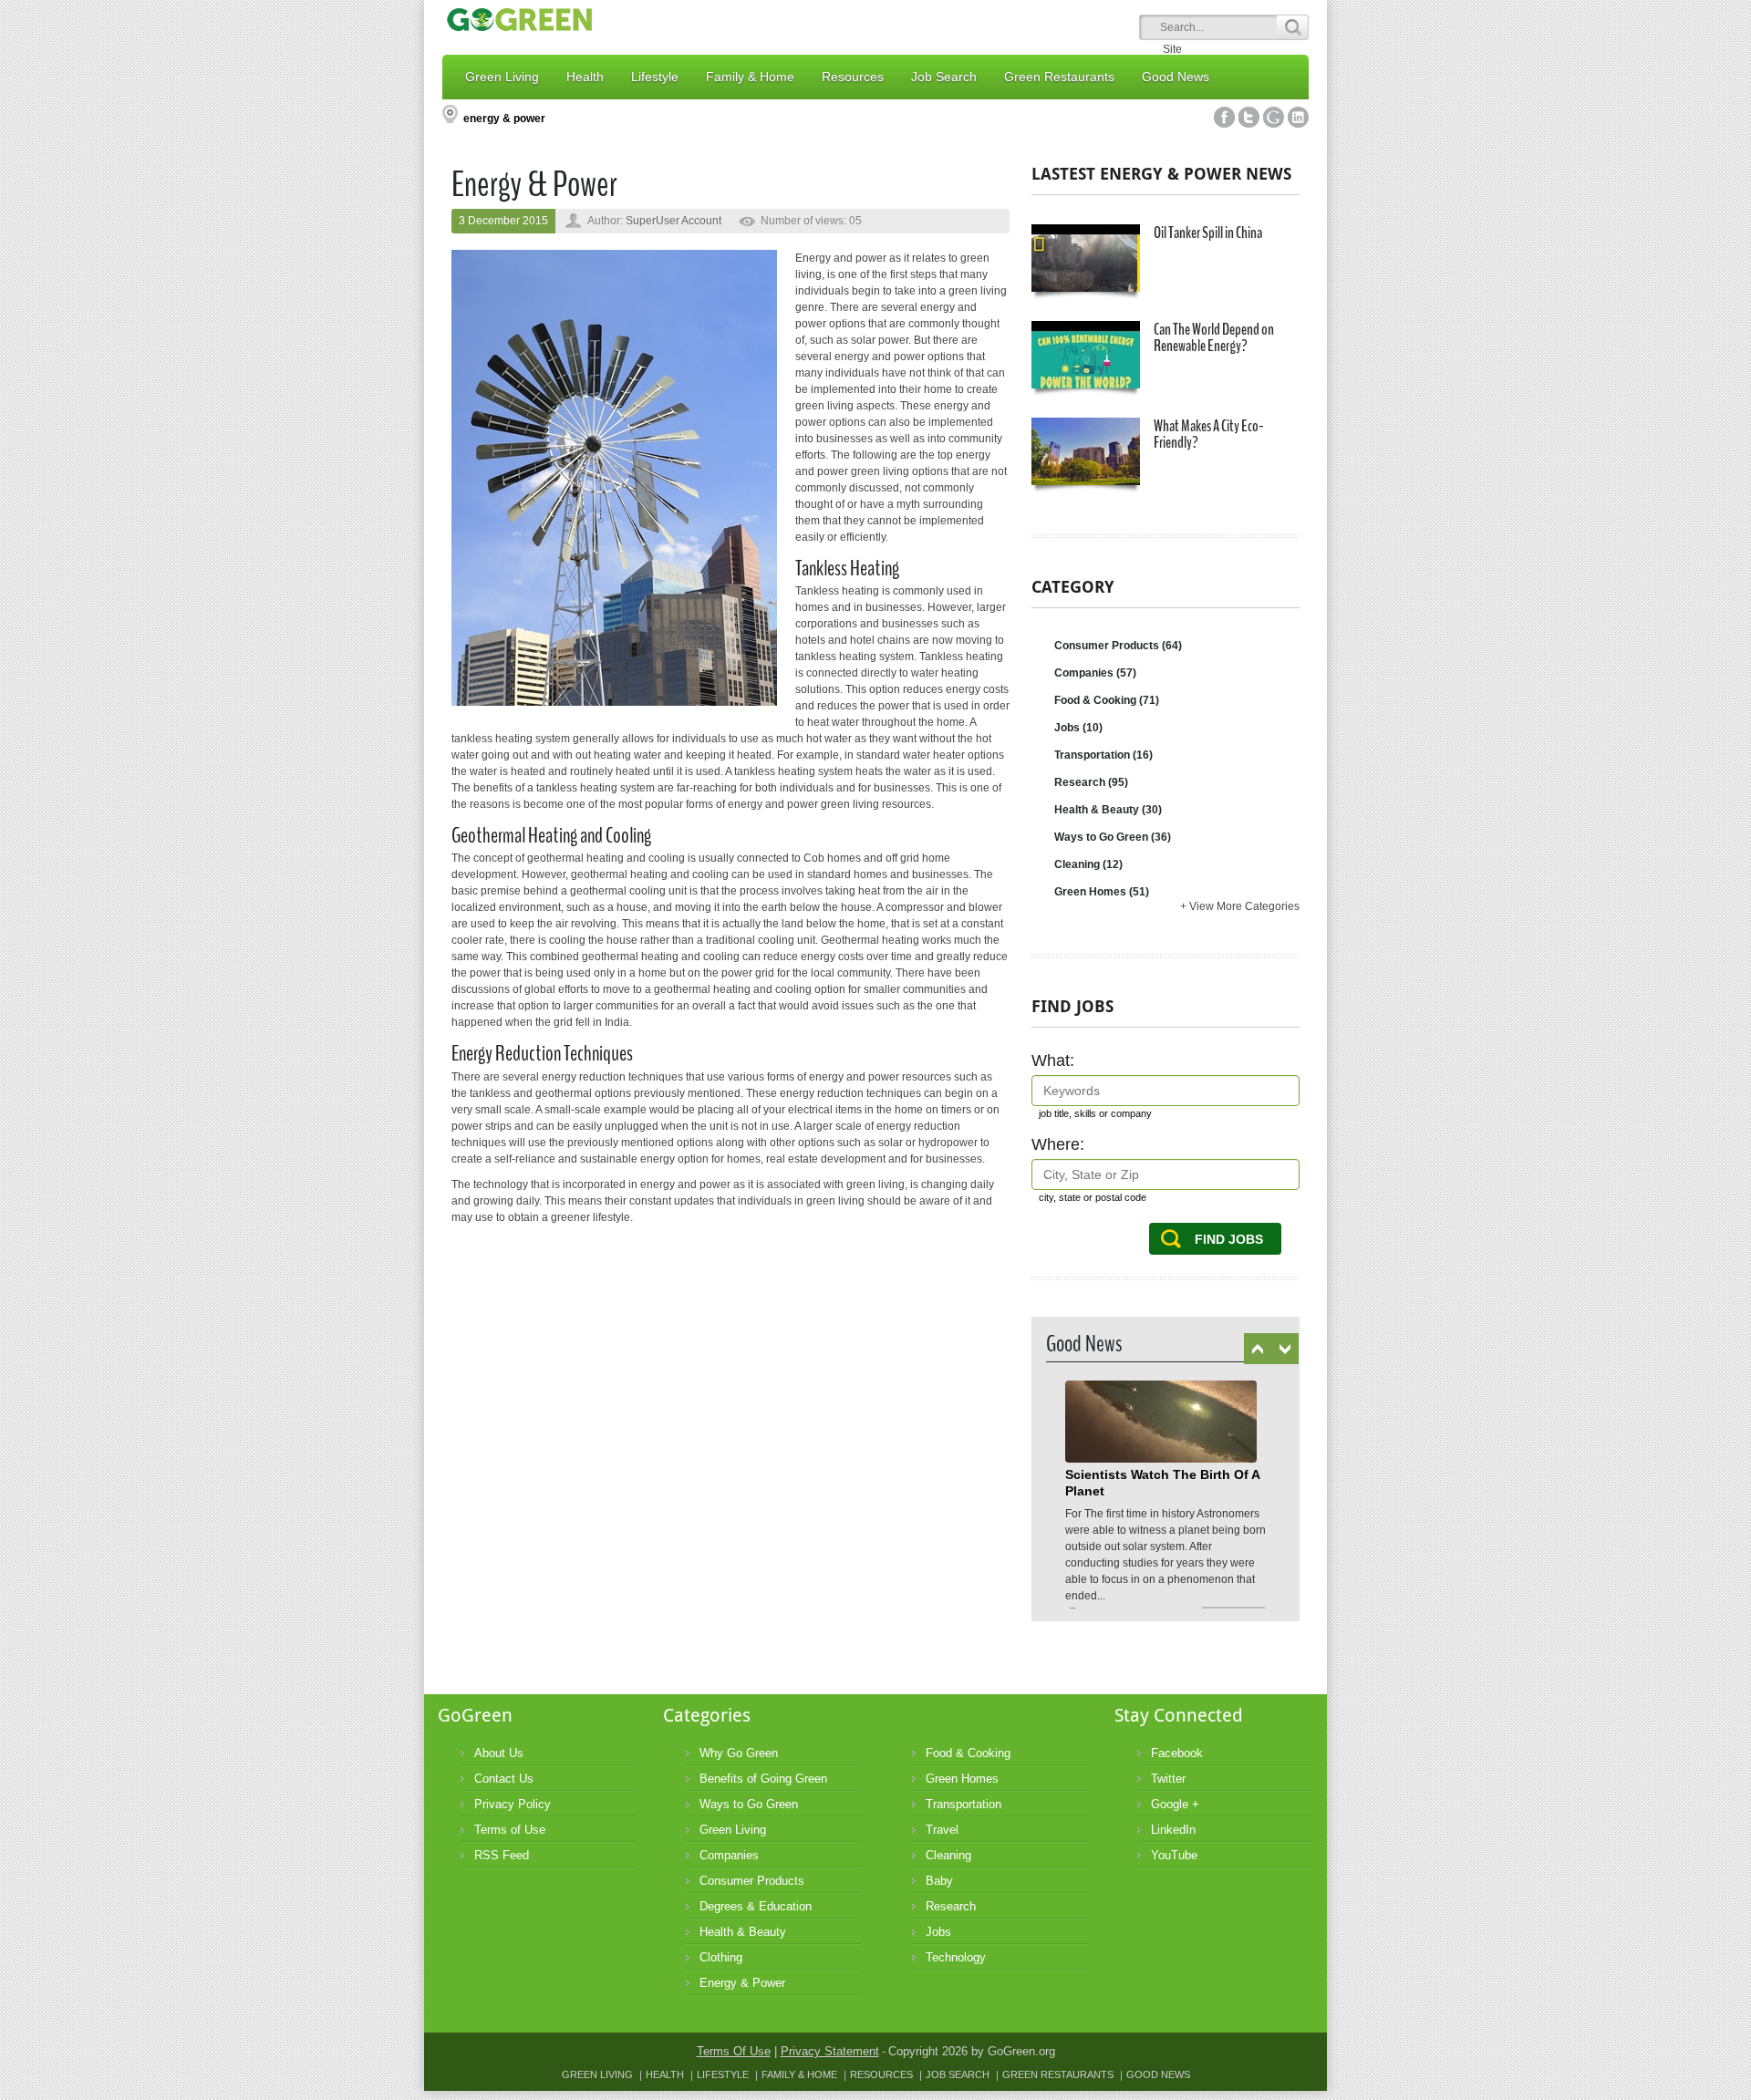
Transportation (1103, 755)
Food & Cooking (1107, 700)
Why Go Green (739, 1753)
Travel (942, 1830)
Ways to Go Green (1113, 837)
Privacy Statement (830, 2051)
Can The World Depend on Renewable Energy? (1214, 337)
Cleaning (1088, 864)
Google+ (1274, 117)
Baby (939, 1881)
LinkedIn (1173, 1830)
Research (1091, 782)
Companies (1095, 673)
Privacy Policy (513, 1804)
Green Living (733, 1830)
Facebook (1224, 117)
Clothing (721, 1957)
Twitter (1249, 117)
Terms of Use (510, 1830)
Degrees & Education (756, 1906)
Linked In (1298, 117)
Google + (1175, 1804)
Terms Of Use (734, 2051)
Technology (956, 1957)
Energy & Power (742, 1983)
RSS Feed (502, 1855)
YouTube (1174, 1855)
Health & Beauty (1108, 810)
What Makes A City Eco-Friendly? (1209, 434)
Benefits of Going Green (763, 1779)
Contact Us (504, 1779)
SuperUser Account (673, 221)
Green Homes (1102, 892)
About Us (499, 1753)
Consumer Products (1118, 646)
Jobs (1078, 728)
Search (1292, 27)
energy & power (504, 119)
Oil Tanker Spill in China (1208, 233)
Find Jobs (1229, 1239)
